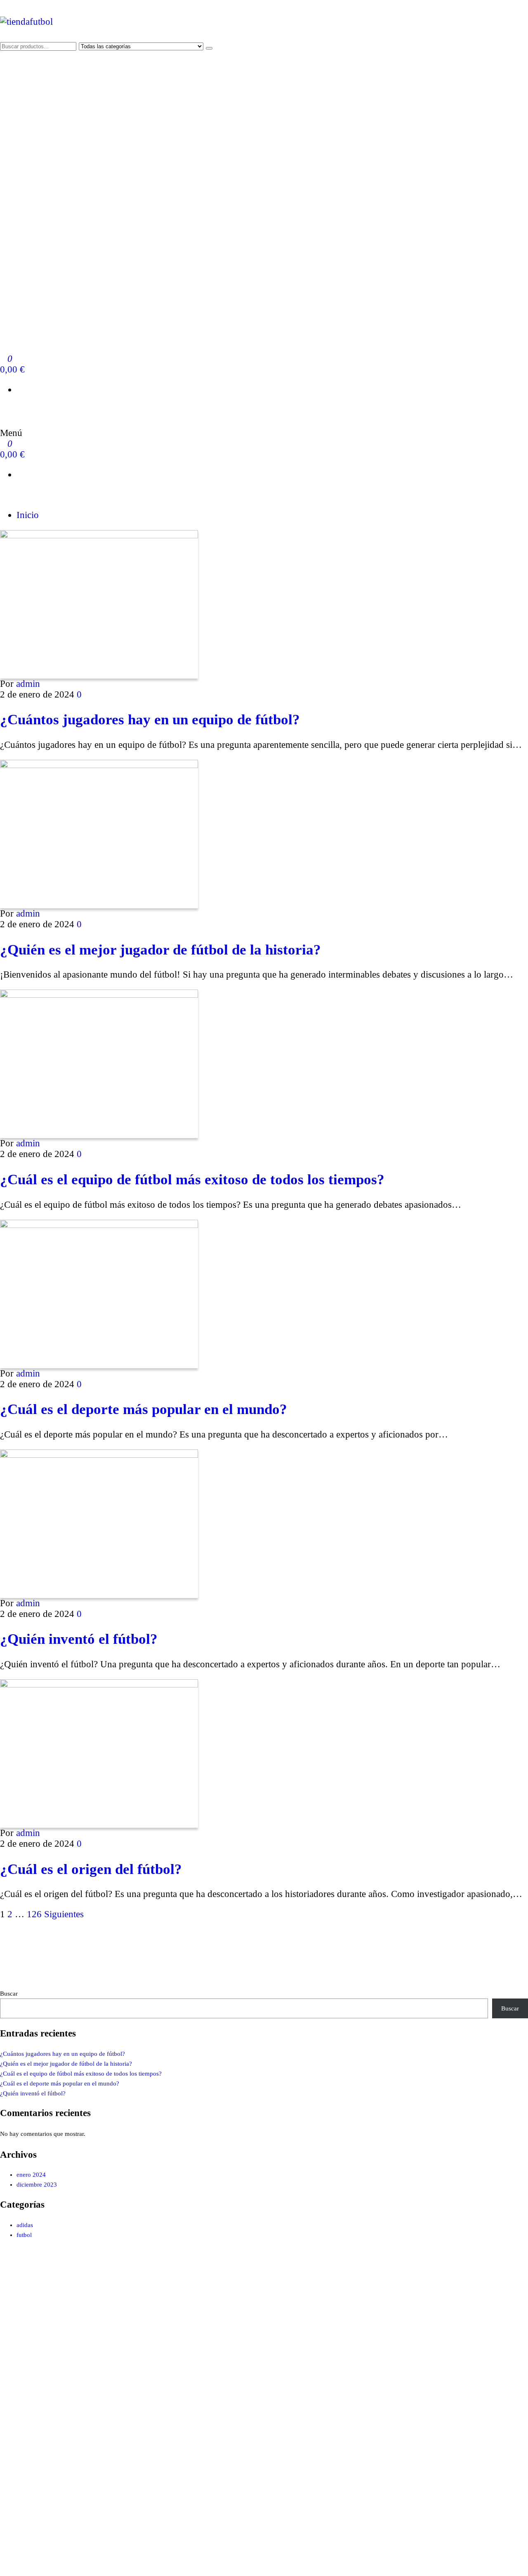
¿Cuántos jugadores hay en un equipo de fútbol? (150, 719)
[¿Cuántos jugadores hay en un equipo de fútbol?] (99, 535)
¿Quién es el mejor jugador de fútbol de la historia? (160, 950)
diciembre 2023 (37, 2185)
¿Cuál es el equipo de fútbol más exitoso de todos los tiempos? (192, 1179)
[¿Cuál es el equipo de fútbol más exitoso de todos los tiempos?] (99, 995)
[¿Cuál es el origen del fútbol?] (99, 1684)
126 (34, 1914)
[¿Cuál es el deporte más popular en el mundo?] (99, 1225)
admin (28, 684)
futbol (24, 2235)
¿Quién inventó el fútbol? (79, 1639)
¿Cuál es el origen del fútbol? (91, 1869)
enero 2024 (31, 2175)
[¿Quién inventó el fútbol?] (99, 1455)
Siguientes (64, 1914)
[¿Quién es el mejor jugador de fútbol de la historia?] (99, 765)
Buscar (9, 1994)
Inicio (28, 515)
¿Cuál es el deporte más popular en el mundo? (144, 1409)
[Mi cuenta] (4, 410)
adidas (25, 2225)
